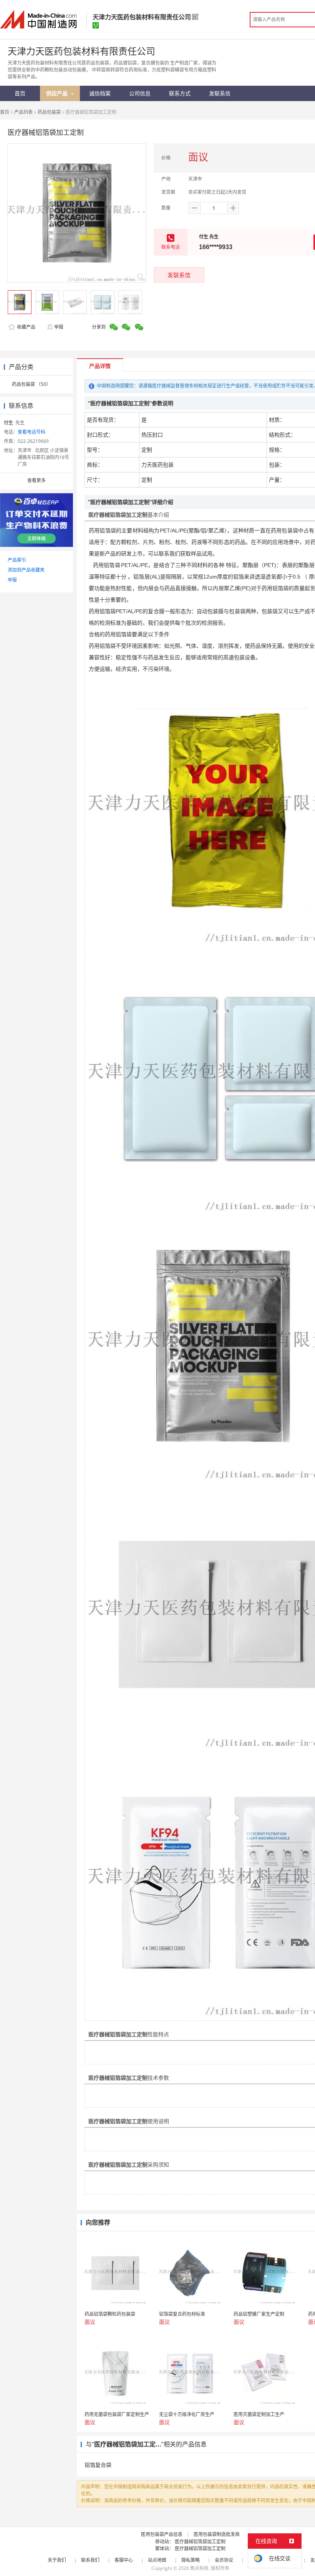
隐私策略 (191, 2560)
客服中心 (124, 2560)
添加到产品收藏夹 (26, 570)
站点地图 (157, 2560)
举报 (59, 327)
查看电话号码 (31, 432)
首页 (5, 112)
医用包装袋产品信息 (162, 2534)
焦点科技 (199, 2568)
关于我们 (57, 2560)
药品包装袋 (49, 112)
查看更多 (36, 480)
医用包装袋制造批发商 (217, 2534)
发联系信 (179, 275)
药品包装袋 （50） (31, 384)
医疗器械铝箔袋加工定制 (200, 2542)
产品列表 (23, 112)
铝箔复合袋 (98, 2465)
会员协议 (224, 2560)
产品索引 (17, 560)
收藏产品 (26, 327)
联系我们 (90, 2560)
